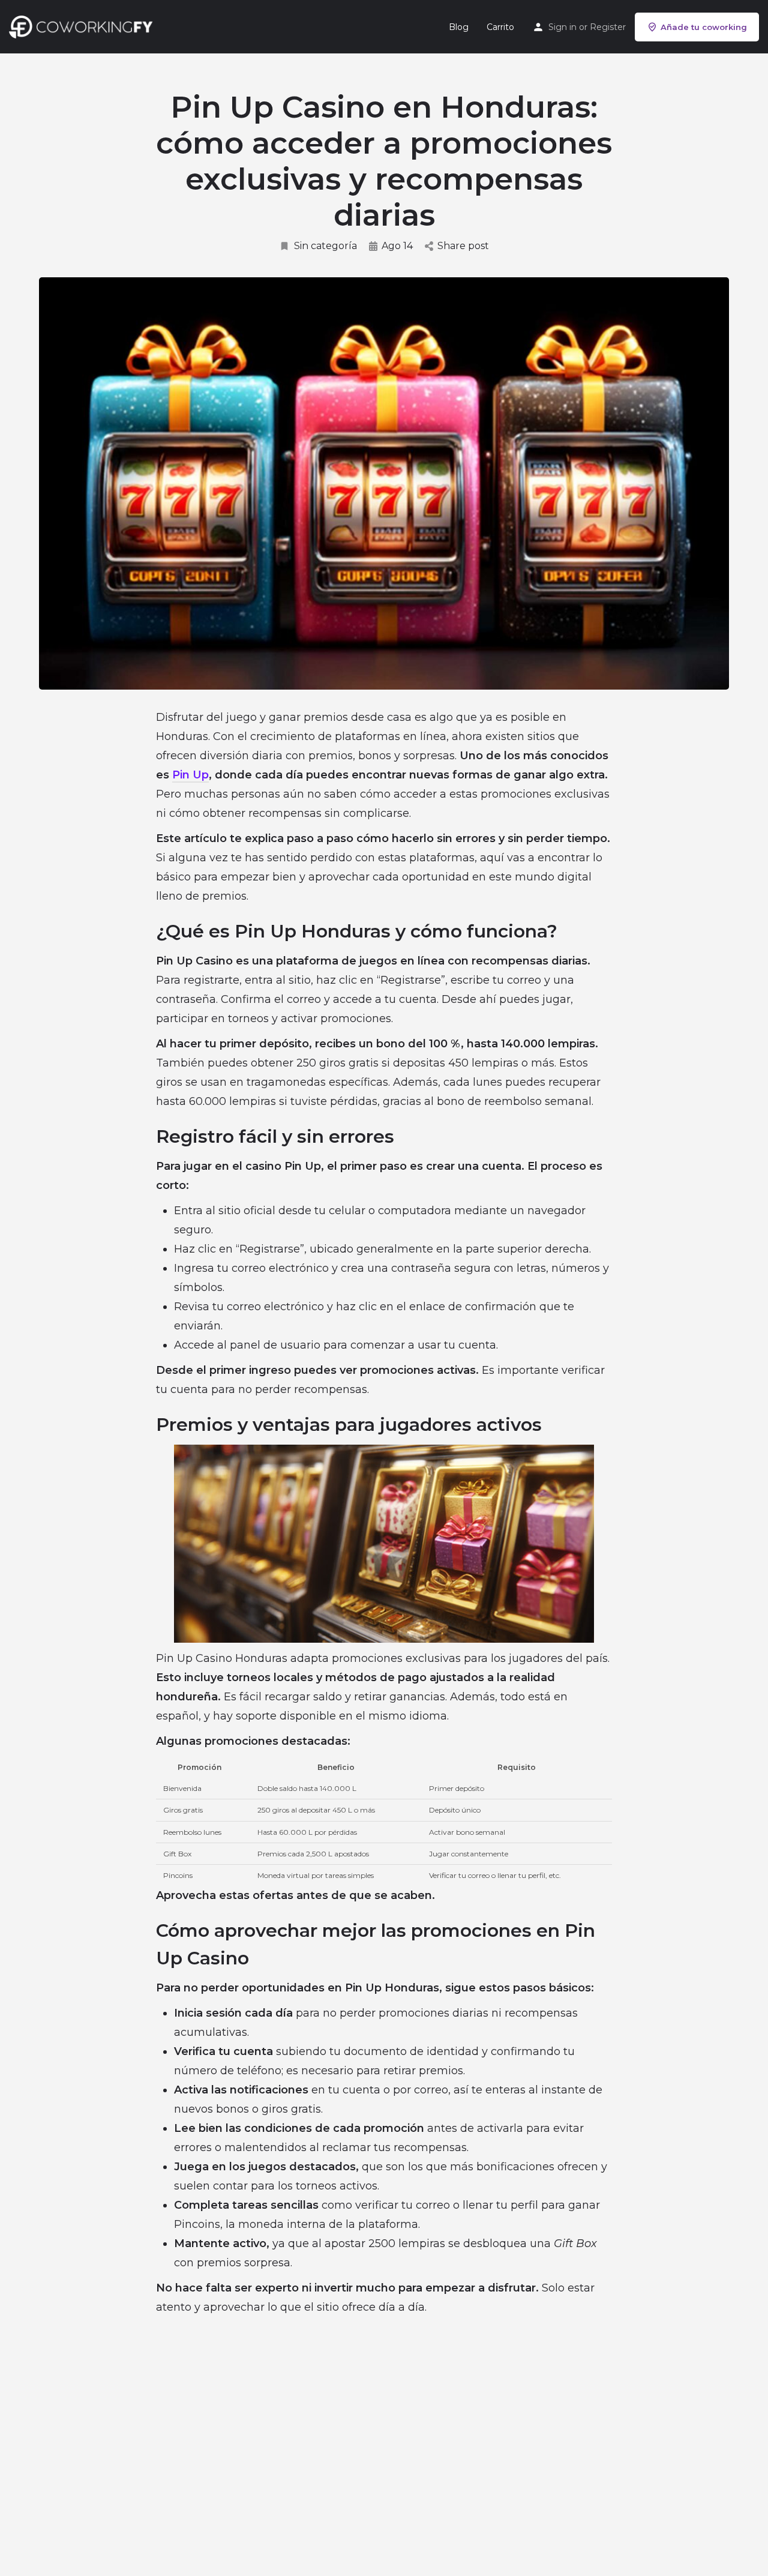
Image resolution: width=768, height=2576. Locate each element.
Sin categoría (325, 246)
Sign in (562, 27)
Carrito (500, 27)
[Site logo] (84, 26)
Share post (463, 246)
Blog (459, 27)
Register (608, 27)
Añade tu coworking (704, 27)
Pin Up (190, 775)
